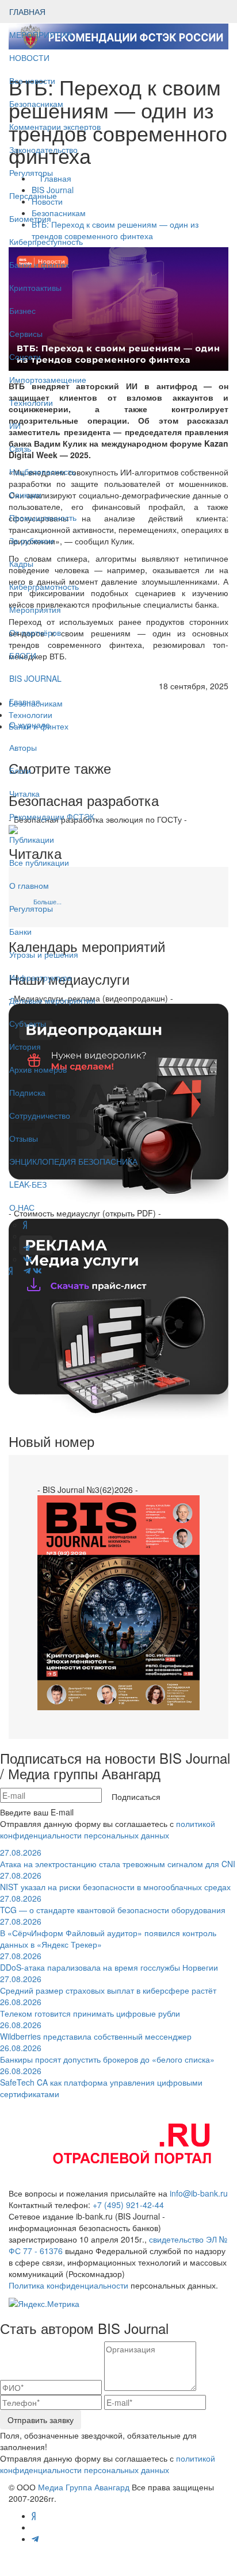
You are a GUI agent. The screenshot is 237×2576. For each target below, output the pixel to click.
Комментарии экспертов (55, 126)
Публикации (33, 839)
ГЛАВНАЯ (27, 11)
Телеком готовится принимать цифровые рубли (90, 2007)
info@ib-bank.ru (199, 2193)
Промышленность (43, 517)
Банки (20, 931)
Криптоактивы (35, 287)
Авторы (23, 747)
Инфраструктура (41, 977)
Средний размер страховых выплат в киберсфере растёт (108, 1984)
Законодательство (43, 149)
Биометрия (30, 218)
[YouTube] (18, 1270)
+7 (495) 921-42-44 (128, 2205)
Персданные (33, 195)
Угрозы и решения (44, 954)
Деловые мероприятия (52, 1000)
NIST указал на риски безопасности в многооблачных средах (115, 1881)
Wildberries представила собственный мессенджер (96, 2030)
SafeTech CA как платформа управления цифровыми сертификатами (101, 2082)
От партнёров (35, 632)
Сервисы (26, 333)
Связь (20, 448)
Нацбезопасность (42, 471)
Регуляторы (31, 172)
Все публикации (39, 862)
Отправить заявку (41, 2420)
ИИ (15, 425)
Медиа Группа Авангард (84, 2487)
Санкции (25, 494)
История (25, 1046)
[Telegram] (27, 1270)
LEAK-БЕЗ (28, 1184)
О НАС (22, 1207)
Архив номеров (38, 1069)
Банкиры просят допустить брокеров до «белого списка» (107, 2053)
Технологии (31, 402)
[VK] (37, 1270)
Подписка (27, 1092)
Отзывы (24, 1138)
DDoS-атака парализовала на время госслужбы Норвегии (109, 1961)
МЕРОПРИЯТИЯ (41, 34)
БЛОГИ (23, 655)
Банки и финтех (39, 264)
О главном (29, 885)
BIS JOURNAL (35, 678)
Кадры (21, 563)
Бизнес (22, 310)
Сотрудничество (40, 1115)
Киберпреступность (46, 241)
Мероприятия (35, 609)
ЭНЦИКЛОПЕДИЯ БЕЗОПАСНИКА (73, 1161)
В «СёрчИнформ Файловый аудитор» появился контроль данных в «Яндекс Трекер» (108, 1933)
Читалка (24, 793)
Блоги (20, 770)
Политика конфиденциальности (68, 2285)
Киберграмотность (44, 586)
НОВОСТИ (30, 57)
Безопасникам (36, 103)
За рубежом (32, 540)
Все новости (32, 80)
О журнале (30, 724)
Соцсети (25, 356)
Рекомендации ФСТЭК (52, 816)
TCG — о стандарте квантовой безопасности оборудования (113, 1904)
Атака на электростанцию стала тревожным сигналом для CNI (118, 1858)
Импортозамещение (48, 379)
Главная (25, 701)
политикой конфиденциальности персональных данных (108, 1829)
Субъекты (28, 1023)
